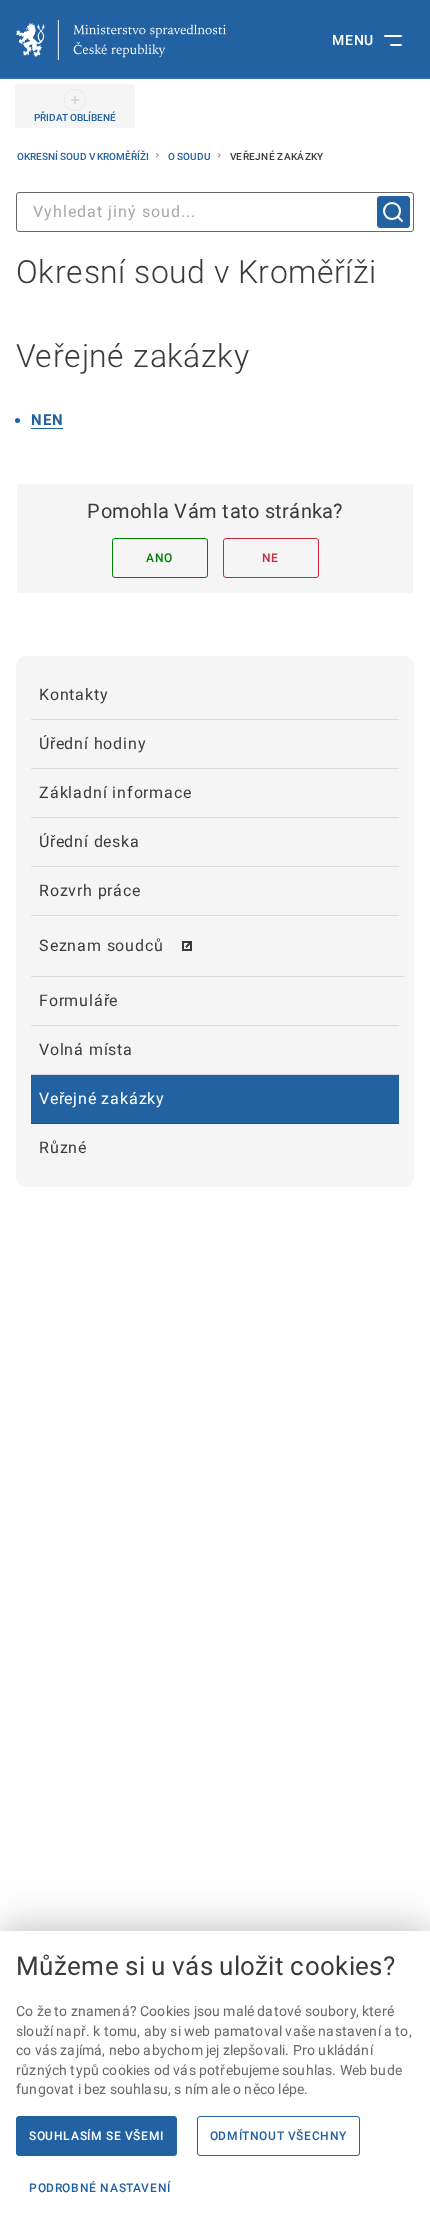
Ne (270, 558)
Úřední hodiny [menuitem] (92, 743)
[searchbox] (215, 212)
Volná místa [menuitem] (86, 1049)
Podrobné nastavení (100, 2188)
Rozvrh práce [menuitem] (90, 890)
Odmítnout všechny (278, 2136)
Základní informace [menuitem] (115, 792)
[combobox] (215, 212)
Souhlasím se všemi (96, 2136)
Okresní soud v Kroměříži (84, 156)
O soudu (190, 156)
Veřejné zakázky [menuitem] (102, 1098)
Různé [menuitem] (63, 1147)
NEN (47, 420)
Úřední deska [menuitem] (89, 841)
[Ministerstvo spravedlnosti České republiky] (121, 40)
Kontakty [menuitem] (73, 694)
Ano (159, 558)
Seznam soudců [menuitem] (101, 945)
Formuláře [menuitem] (78, 1000)
